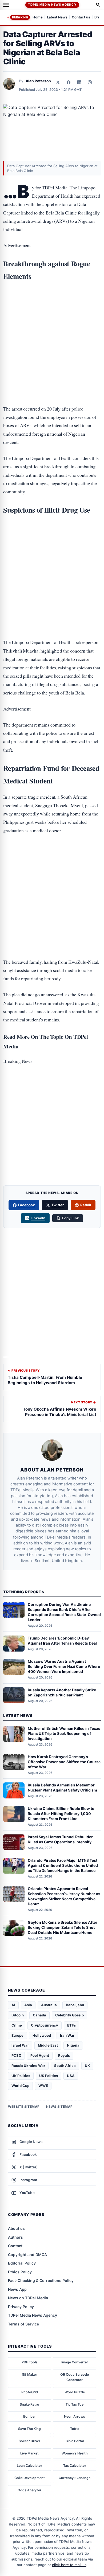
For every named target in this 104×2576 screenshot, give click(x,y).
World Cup (20, 2086)
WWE (43, 2086)
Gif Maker (29, 2374)
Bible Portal (75, 2441)
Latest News (57, 17)
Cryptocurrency (45, 2025)
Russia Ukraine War (28, 2066)
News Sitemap (59, 2107)
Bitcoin (18, 2015)
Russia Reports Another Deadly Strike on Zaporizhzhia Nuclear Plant (62, 1692)
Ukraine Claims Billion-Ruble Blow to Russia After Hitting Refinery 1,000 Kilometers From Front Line (61, 1814)
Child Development (30, 2478)
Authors (15, 2237)
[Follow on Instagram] (90, 82)
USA (71, 2076)
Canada (39, 2015)
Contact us (81, 17)
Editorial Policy (22, 2263)
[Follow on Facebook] (69, 82)
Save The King (29, 2429)
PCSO (16, 2055)
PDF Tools (30, 2362)
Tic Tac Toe (75, 2404)
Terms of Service (23, 2324)
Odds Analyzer (29, 2490)
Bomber (29, 2416)
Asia (28, 2005)
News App (17, 2289)
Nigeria (73, 2045)
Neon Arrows (75, 2416)
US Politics (49, 2076)
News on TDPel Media (28, 2298)
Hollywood (42, 2035)
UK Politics (21, 2076)
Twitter (58, 1205)
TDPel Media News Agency (52, 5)
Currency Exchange (75, 2478)
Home (38, 17)
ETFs (71, 2025)
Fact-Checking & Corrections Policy (41, 2280)
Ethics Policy (20, 2272)
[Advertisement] (52, 309)
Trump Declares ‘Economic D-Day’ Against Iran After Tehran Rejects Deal (62, 1641)
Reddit (86, 1205)
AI (13, 2005)
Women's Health (75, 2453)
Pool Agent (40, 2055)
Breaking (20, 17)
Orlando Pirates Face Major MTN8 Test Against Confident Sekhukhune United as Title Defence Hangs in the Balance (63, 1865)
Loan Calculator (29, 2466)
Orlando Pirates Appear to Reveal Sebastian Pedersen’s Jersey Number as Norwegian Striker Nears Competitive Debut (64, 1896)
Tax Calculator (75, 2466)
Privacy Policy (21, 2307)
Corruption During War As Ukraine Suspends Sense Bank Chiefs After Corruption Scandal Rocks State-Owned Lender (64, 1612)
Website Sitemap (24, 2107)
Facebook (27, 1205)
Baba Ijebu (75, 2005)
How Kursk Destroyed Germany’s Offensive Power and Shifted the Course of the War (64, 1762)
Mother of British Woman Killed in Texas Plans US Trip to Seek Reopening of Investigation (64, 1733)
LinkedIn (38, 1218)
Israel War (20, 2045)
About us (16, 2228)
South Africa (65, 2066)
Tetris (75, 2429)
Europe (17, 2035)
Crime (17, 2025)
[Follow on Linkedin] (79, 82)
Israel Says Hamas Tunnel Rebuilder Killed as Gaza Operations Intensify (60, 1839)
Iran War (67, 2035)
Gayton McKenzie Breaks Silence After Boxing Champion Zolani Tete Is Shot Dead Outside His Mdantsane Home (63, 1927)
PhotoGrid (30, 2392)
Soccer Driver (29, 2441)
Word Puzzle (75, 2392)
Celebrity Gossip (69, 2015)
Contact (15, 2246)
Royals (64, 2055)
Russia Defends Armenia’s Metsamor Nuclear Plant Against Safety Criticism (62, 1787)
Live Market (29, 2453)
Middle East (48, 2045)
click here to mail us (69, 2565)
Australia (49, 2005)
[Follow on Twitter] (58, 82)
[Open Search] (98, 5)
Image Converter (75, 2362)
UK (87, 2066)
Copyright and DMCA (27, 2255)
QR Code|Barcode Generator (75, 2377)
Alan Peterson (38, 81)
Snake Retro (29, 2404)
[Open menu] (6, 5)
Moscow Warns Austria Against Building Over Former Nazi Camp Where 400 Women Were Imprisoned (64, 1666)
